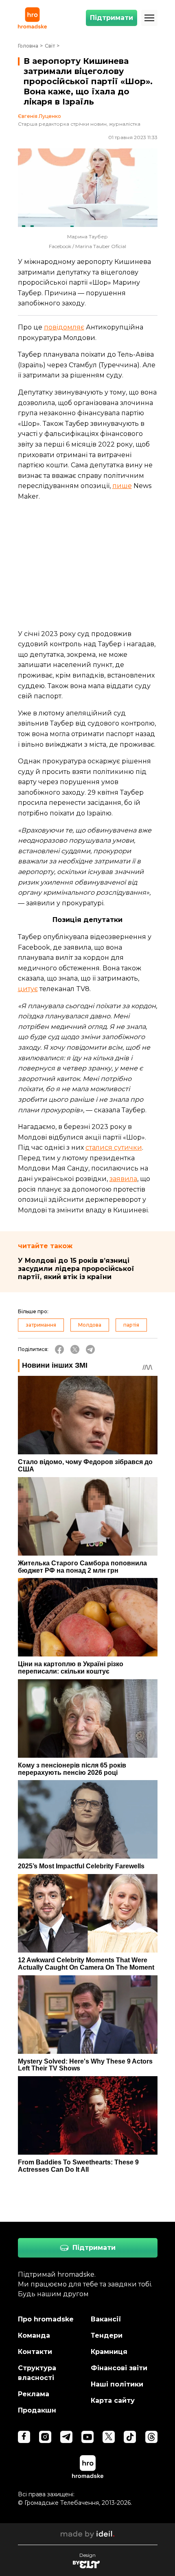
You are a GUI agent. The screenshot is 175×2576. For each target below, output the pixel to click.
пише (122, 486)
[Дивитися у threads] (151, 2437)
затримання (41, 1325)
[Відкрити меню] (149, 18)
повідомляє (64, 327)
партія (131, 1325)
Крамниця (109, 2352)
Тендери (107, 2335)
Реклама (34, 2394)
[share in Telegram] (90, 1349)
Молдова (90, 1325)
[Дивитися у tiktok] (130, 2437)
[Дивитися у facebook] (24, 2437)
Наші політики (117, 2384)
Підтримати (112, 18)
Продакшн (37, 2410)
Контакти (35, 2352)
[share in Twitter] (75, 1349)
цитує (28, 989)
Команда (34, 2335)
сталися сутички (114, 1147)
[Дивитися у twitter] (109, 2437)
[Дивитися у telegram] (66, 2437)
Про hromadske (46, 2319)
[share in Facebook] (59, 1349)
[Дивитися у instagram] (45, 2437)
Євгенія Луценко (39, 116)
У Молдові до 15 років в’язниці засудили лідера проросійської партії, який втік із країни (76, 1269)
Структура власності (37, 2373)
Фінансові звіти (119, 2368)
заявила (123, 1179)
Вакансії (106, 2319)
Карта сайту (113, 2401)
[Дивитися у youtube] (87, 2437)
